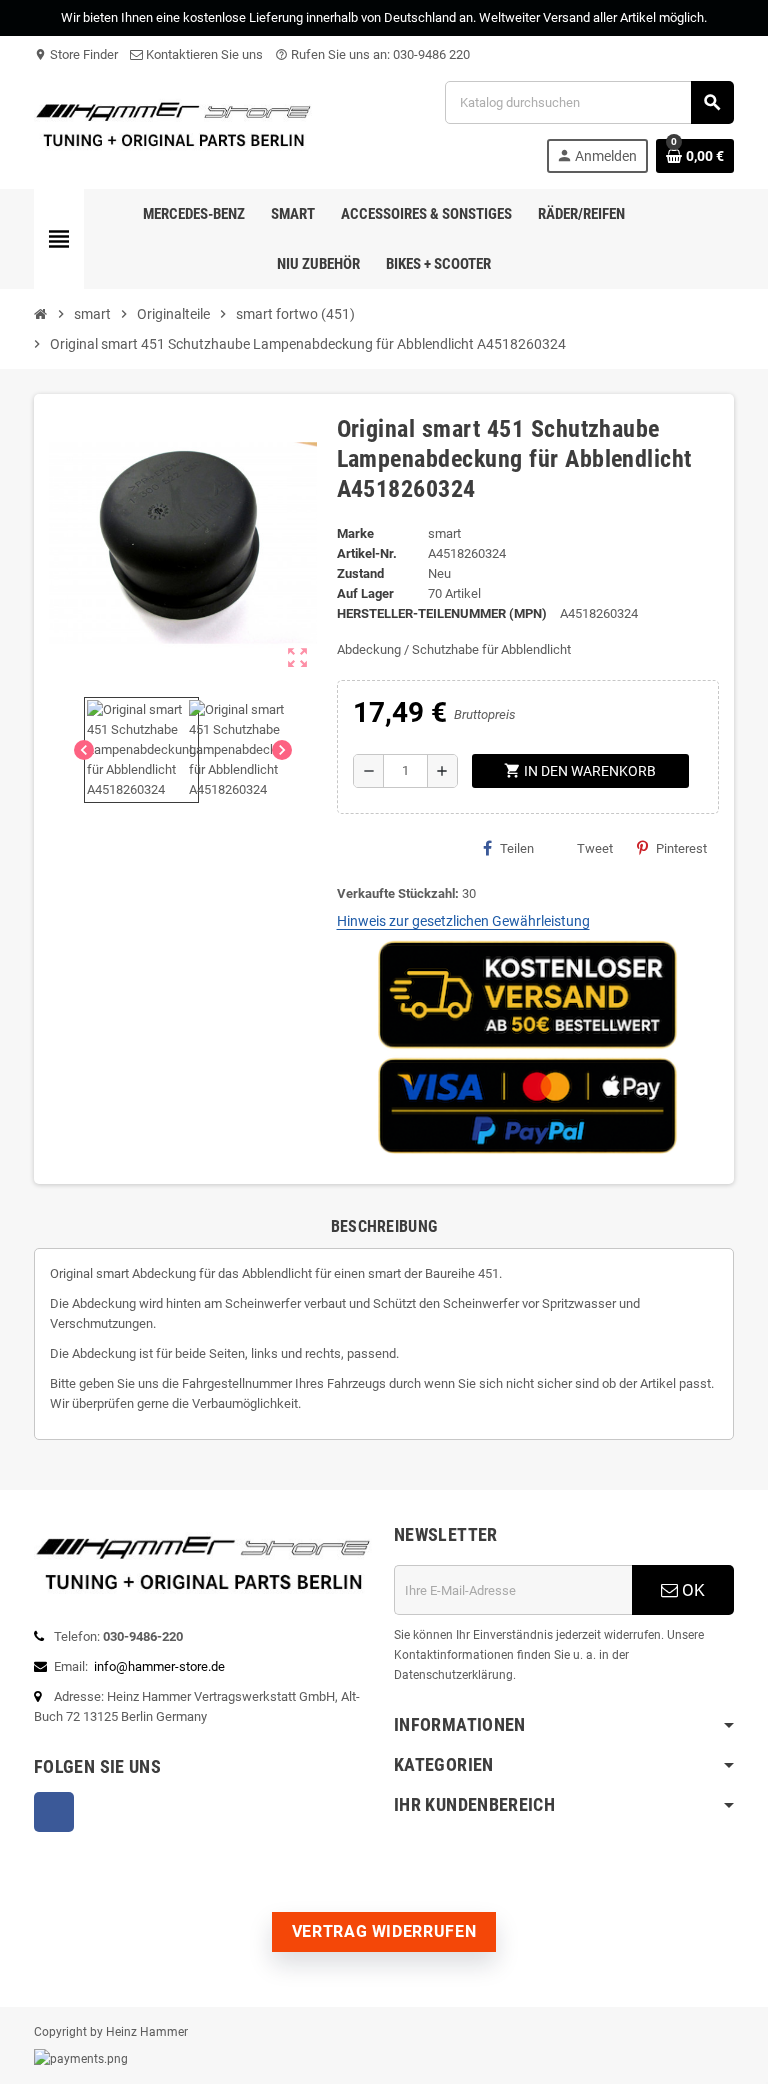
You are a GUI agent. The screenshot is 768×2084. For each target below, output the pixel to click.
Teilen (517, 848)
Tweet (595, 848)
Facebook (54, 1812)
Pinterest (681, 848)
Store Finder (76, 54)
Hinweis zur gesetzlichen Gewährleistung (463, 921)
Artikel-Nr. (367, 553)
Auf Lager (365, 593)
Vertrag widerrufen (384, 1931)
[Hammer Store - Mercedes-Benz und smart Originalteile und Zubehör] (174, 125)
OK (691, 1590)
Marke (355, 533)
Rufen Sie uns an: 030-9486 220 (372, 54)
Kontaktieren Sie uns (203, 54)
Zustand (360, 573)
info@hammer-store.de (159, 1666)
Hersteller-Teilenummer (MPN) (442, 613)
